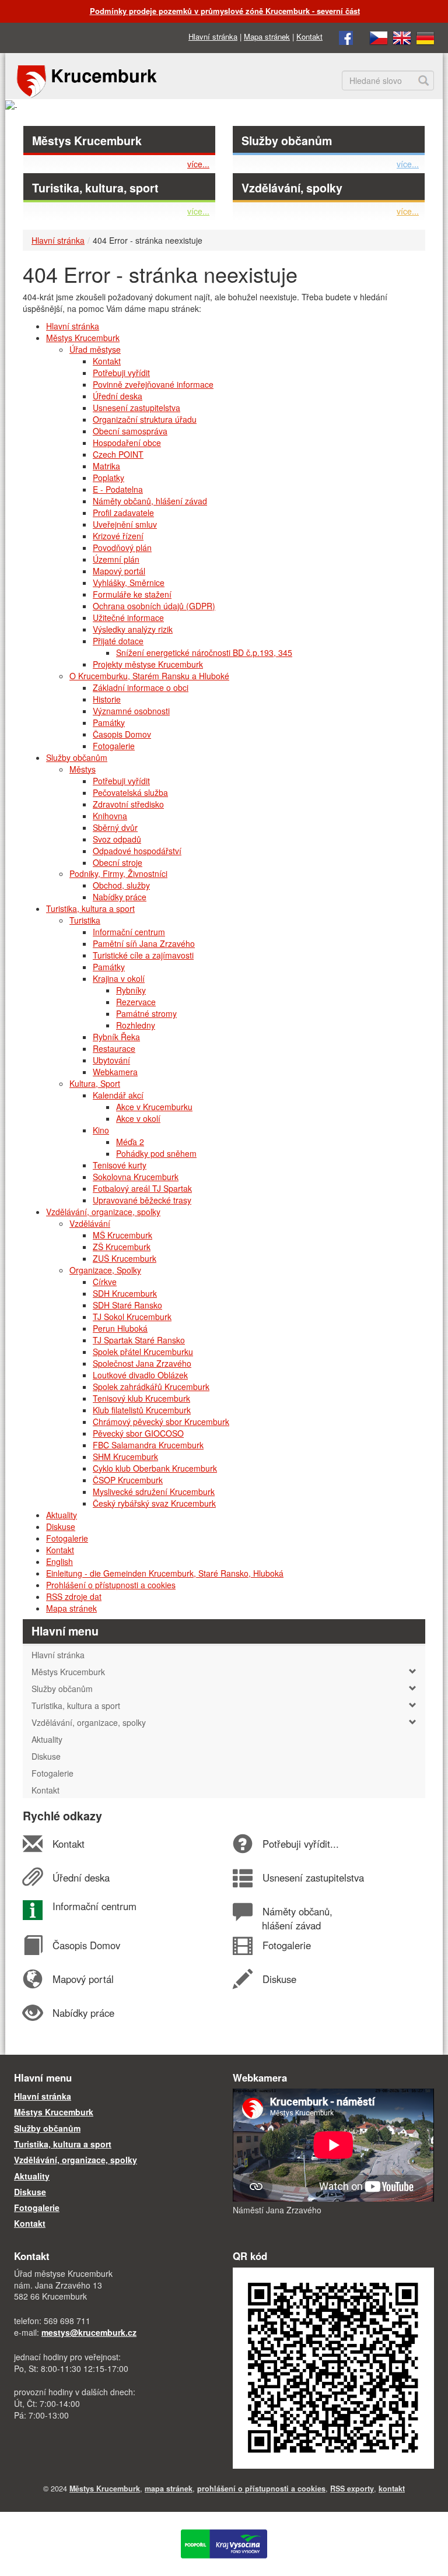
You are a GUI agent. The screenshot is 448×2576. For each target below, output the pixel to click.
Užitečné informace (128, 617)
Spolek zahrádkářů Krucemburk (151, 1387)
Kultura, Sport (95, 1083)
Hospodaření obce (127, 443)
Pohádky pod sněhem (156, 1153)
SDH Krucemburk (125, 1293)
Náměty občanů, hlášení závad (150, 501)
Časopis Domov (122, 734)
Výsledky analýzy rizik (133, 629)
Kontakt (309, 36)
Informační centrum (129, 932)
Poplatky (108, 478)
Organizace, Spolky (105, 1270)
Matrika (106, 466)
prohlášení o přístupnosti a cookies (261, 2489)
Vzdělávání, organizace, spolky (103, 1212)
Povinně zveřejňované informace (153, 384)
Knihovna (110, 816)
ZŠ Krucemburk (122, 1247)
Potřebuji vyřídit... (300, 1844)
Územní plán (116, 559)
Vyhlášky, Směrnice (129, 582)
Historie (107, 699)
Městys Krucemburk (87, 141)
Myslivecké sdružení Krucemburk (154, 1491)
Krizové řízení (118, 536)
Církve (105, 1282)
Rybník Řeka (116, 1037)
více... (198, 164)
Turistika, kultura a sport (90, 908)
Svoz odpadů (117, 839)
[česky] (379, 36)
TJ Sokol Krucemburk (132, 1317)
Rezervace (136, 1002)
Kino (101, 1130)
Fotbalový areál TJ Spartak (142, 1188)
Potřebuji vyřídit (121, 373)
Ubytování (111, 1060)
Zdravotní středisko (128, 804)
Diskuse (61, 1526)
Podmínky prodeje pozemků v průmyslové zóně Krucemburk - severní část (225, 11)
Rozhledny (136, 1025)
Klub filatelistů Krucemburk (142, 1410)
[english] (402, 36)
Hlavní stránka (213, 36)
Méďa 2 (130, 1142)
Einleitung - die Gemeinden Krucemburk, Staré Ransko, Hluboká (165, 1573)
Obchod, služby (121, 885)
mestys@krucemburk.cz (89, 2332)
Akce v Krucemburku (154, 1107)
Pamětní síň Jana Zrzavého (144, 943)
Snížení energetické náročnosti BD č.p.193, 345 (204, 652)
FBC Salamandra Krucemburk (148, 1445)
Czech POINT (118, 454)
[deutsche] (425, 36)
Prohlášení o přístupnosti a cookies (111, 1585)
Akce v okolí (138, 1118)
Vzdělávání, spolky (292, 188)
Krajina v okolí (119, 978)
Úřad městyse (95, 349)
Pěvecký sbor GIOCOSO (138, 1433)
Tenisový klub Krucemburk (141, 1398)
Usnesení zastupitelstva (136, 408)
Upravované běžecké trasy (142, 1200)
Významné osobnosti (131, 711)
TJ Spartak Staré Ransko (139, 1340)
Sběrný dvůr (115, 827)
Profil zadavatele (123, 513)
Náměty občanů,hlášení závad (297, 1918)
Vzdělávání (90, 1223)
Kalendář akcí (118, 1095)
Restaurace (114, 1048)
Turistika (85, 920)
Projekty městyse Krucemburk (148, 664)
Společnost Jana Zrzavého (142, 1363)
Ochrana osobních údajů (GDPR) (154, 606)
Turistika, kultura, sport (95, 188)
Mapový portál (119, 571)
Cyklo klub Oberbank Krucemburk (155, 1468)
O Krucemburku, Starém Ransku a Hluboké (149, 676)
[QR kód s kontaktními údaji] (333, 2367)
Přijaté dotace (118, 641)
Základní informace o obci (141, 687)
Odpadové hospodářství (137, 851)
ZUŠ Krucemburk (125, 1258)
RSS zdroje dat (74, 1596)
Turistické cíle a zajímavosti (143, 955)
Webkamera (115, 1072)
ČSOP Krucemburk (128, 1480)
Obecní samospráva (130, 431)
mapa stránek (169, 2489)
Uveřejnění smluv (125, 524)
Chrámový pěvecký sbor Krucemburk (161, 1422)
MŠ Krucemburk (123, 1235)
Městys (83, 769)
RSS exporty (352, 2489)
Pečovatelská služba (130, 792)
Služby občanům (287, 141)
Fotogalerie (114, 746)
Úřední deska (118, 396)
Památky (109, 722)
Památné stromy (146, 1013)
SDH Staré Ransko (127, 1305)
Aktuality (62, 1515)
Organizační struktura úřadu (145, 419)
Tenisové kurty (120, 1165)
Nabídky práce (120, 897)
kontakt (392, 2489)
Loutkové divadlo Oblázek (140, 1375)
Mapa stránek (267, 36)
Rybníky (131, 990)
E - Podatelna (118, 489)
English (60, 1561)
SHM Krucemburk (125, 1457)
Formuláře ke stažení (132, 594)
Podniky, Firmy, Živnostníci (118, 873)
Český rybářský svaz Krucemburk (154, 1503)
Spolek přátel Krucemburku (143, 1352)
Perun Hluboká (120, 1328)
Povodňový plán (122, 548)
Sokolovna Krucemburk (136, 1177)
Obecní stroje (118, 862)
